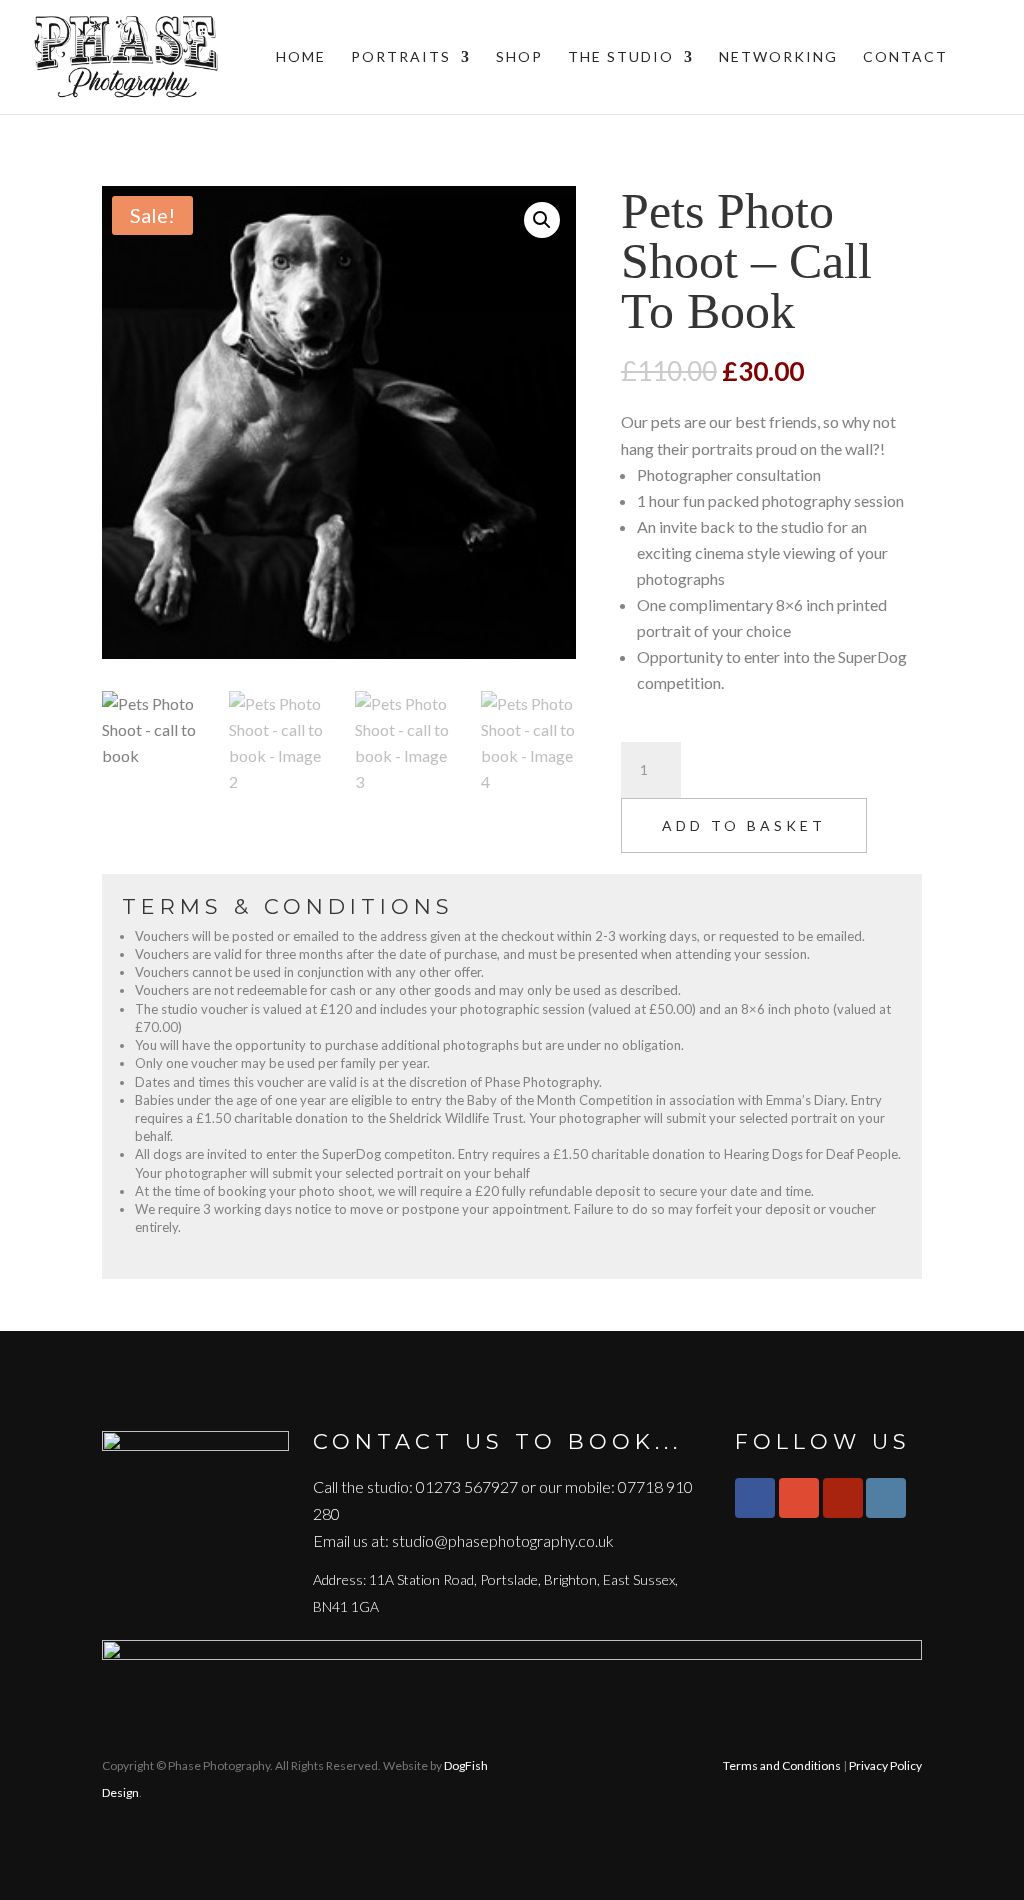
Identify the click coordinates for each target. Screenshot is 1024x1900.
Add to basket (744, 825)
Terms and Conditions (782, 1765)
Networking (778, 57)
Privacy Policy (885, 1765)
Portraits (401, 57)
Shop (519, 57)
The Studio (621, 57)
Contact (905, 57)
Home (301, 57)
